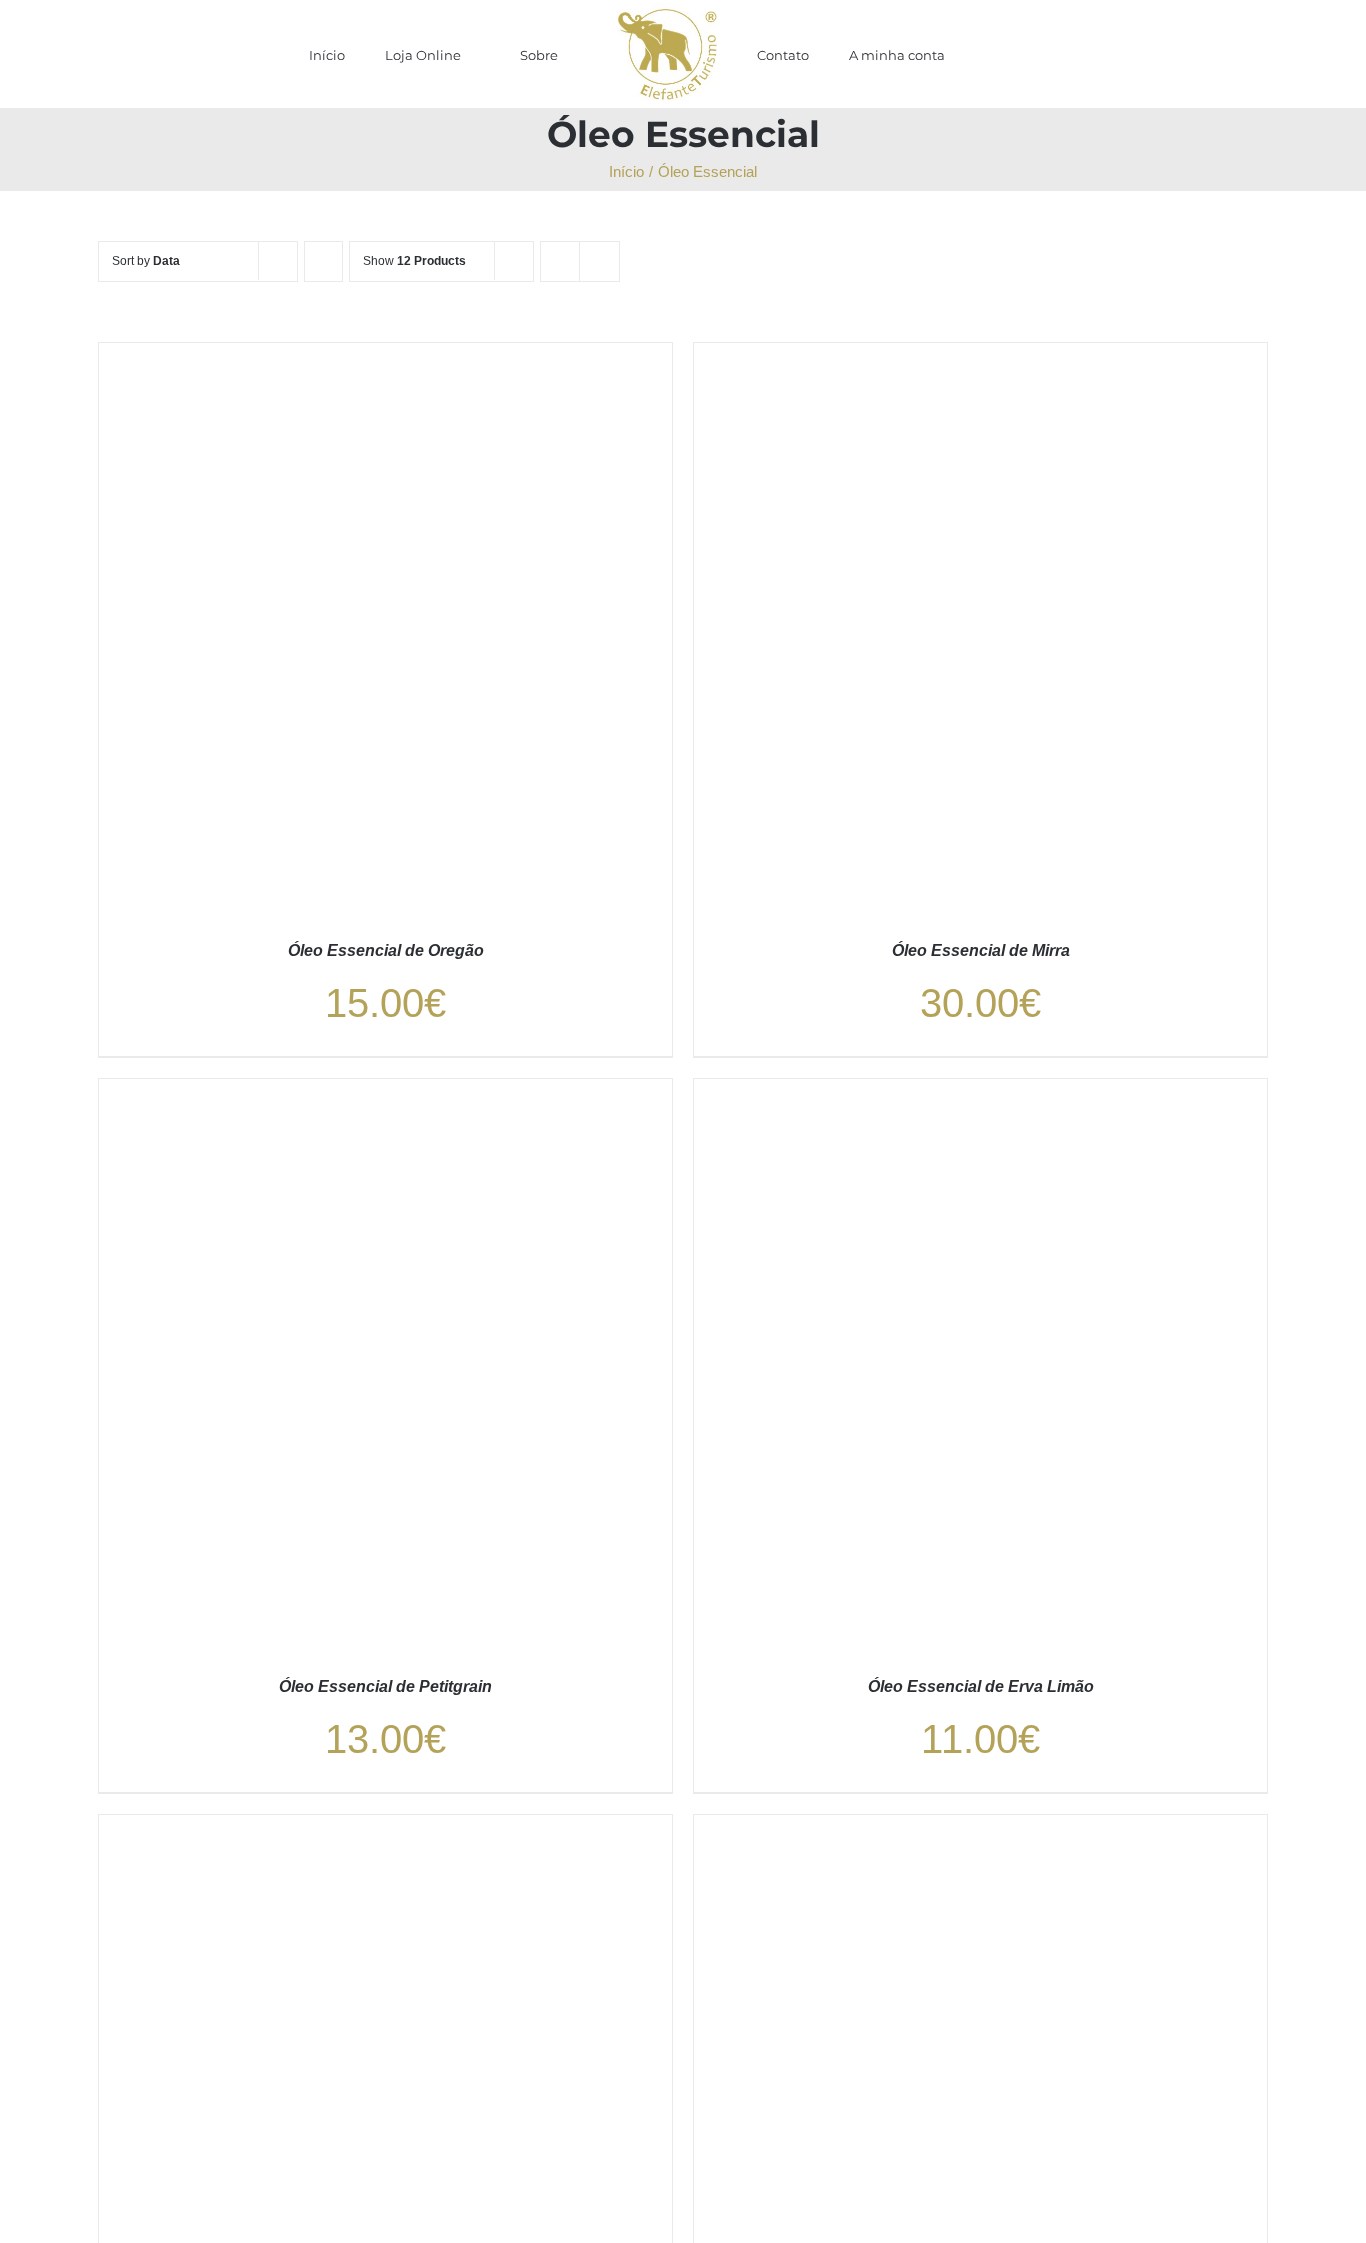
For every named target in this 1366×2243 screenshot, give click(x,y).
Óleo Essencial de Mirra (981, 950)
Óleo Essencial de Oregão (386, 950)
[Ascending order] (323, 261)
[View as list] (599, 261)
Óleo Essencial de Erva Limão (981, 1686)
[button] (981, 54)
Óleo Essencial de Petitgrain (385, 1686)
